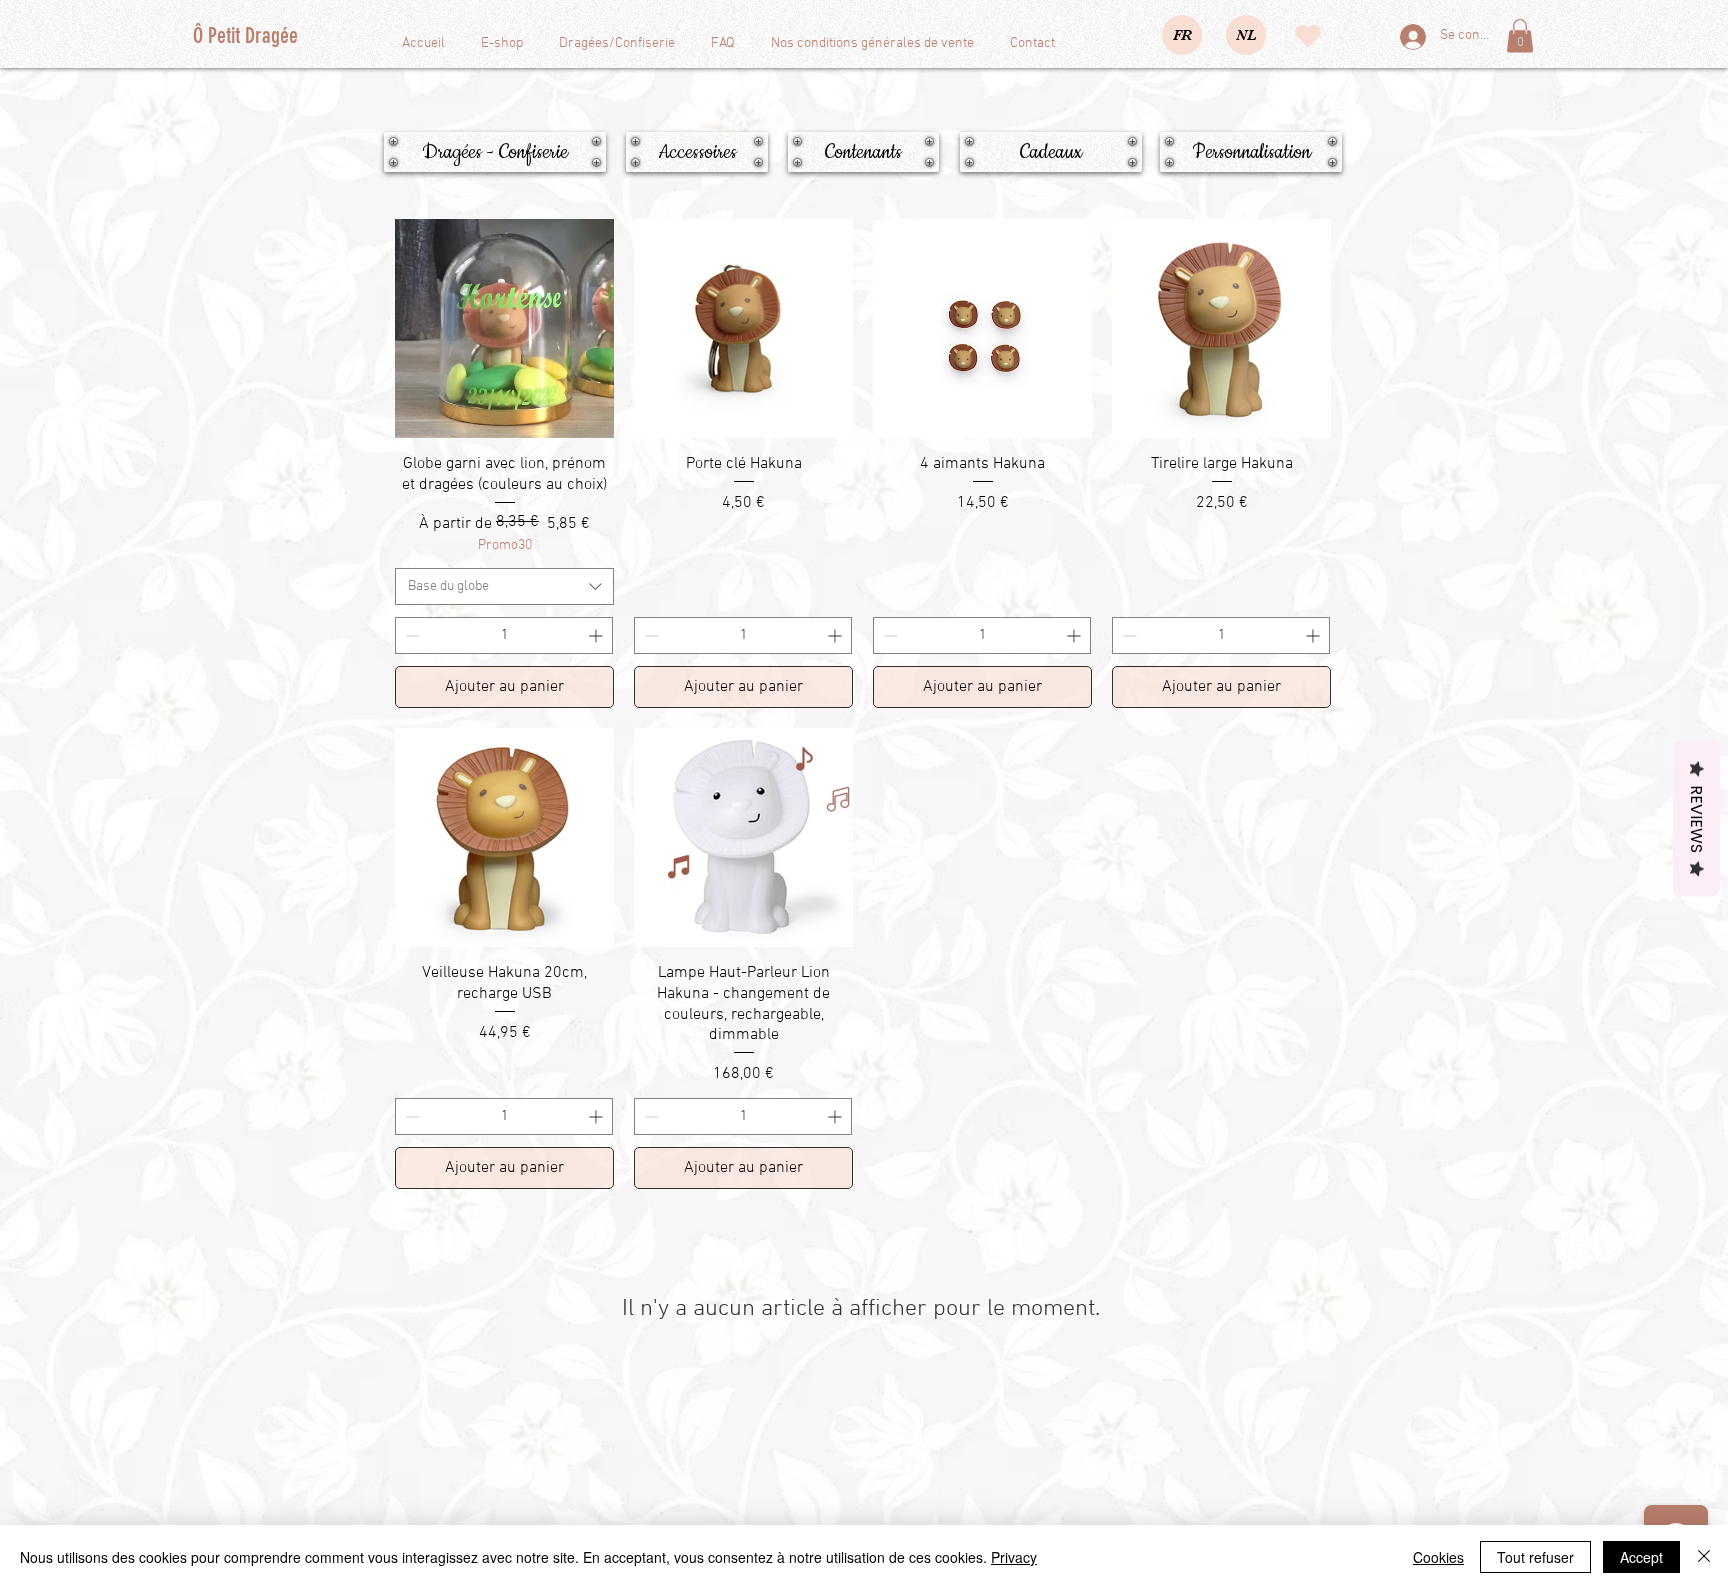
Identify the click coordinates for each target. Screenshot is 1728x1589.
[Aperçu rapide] (504, 328)
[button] (1520, 35)
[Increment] (597, 635)
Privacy (1014, 1557)
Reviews (1696, 818)
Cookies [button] (1438, 1557)
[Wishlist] (1307, 36)
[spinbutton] (504, 635)
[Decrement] (410, 635)
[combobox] (504, 587)
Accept (1641, 1557)
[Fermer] (1704, 1557)
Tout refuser (1535, 1557)
